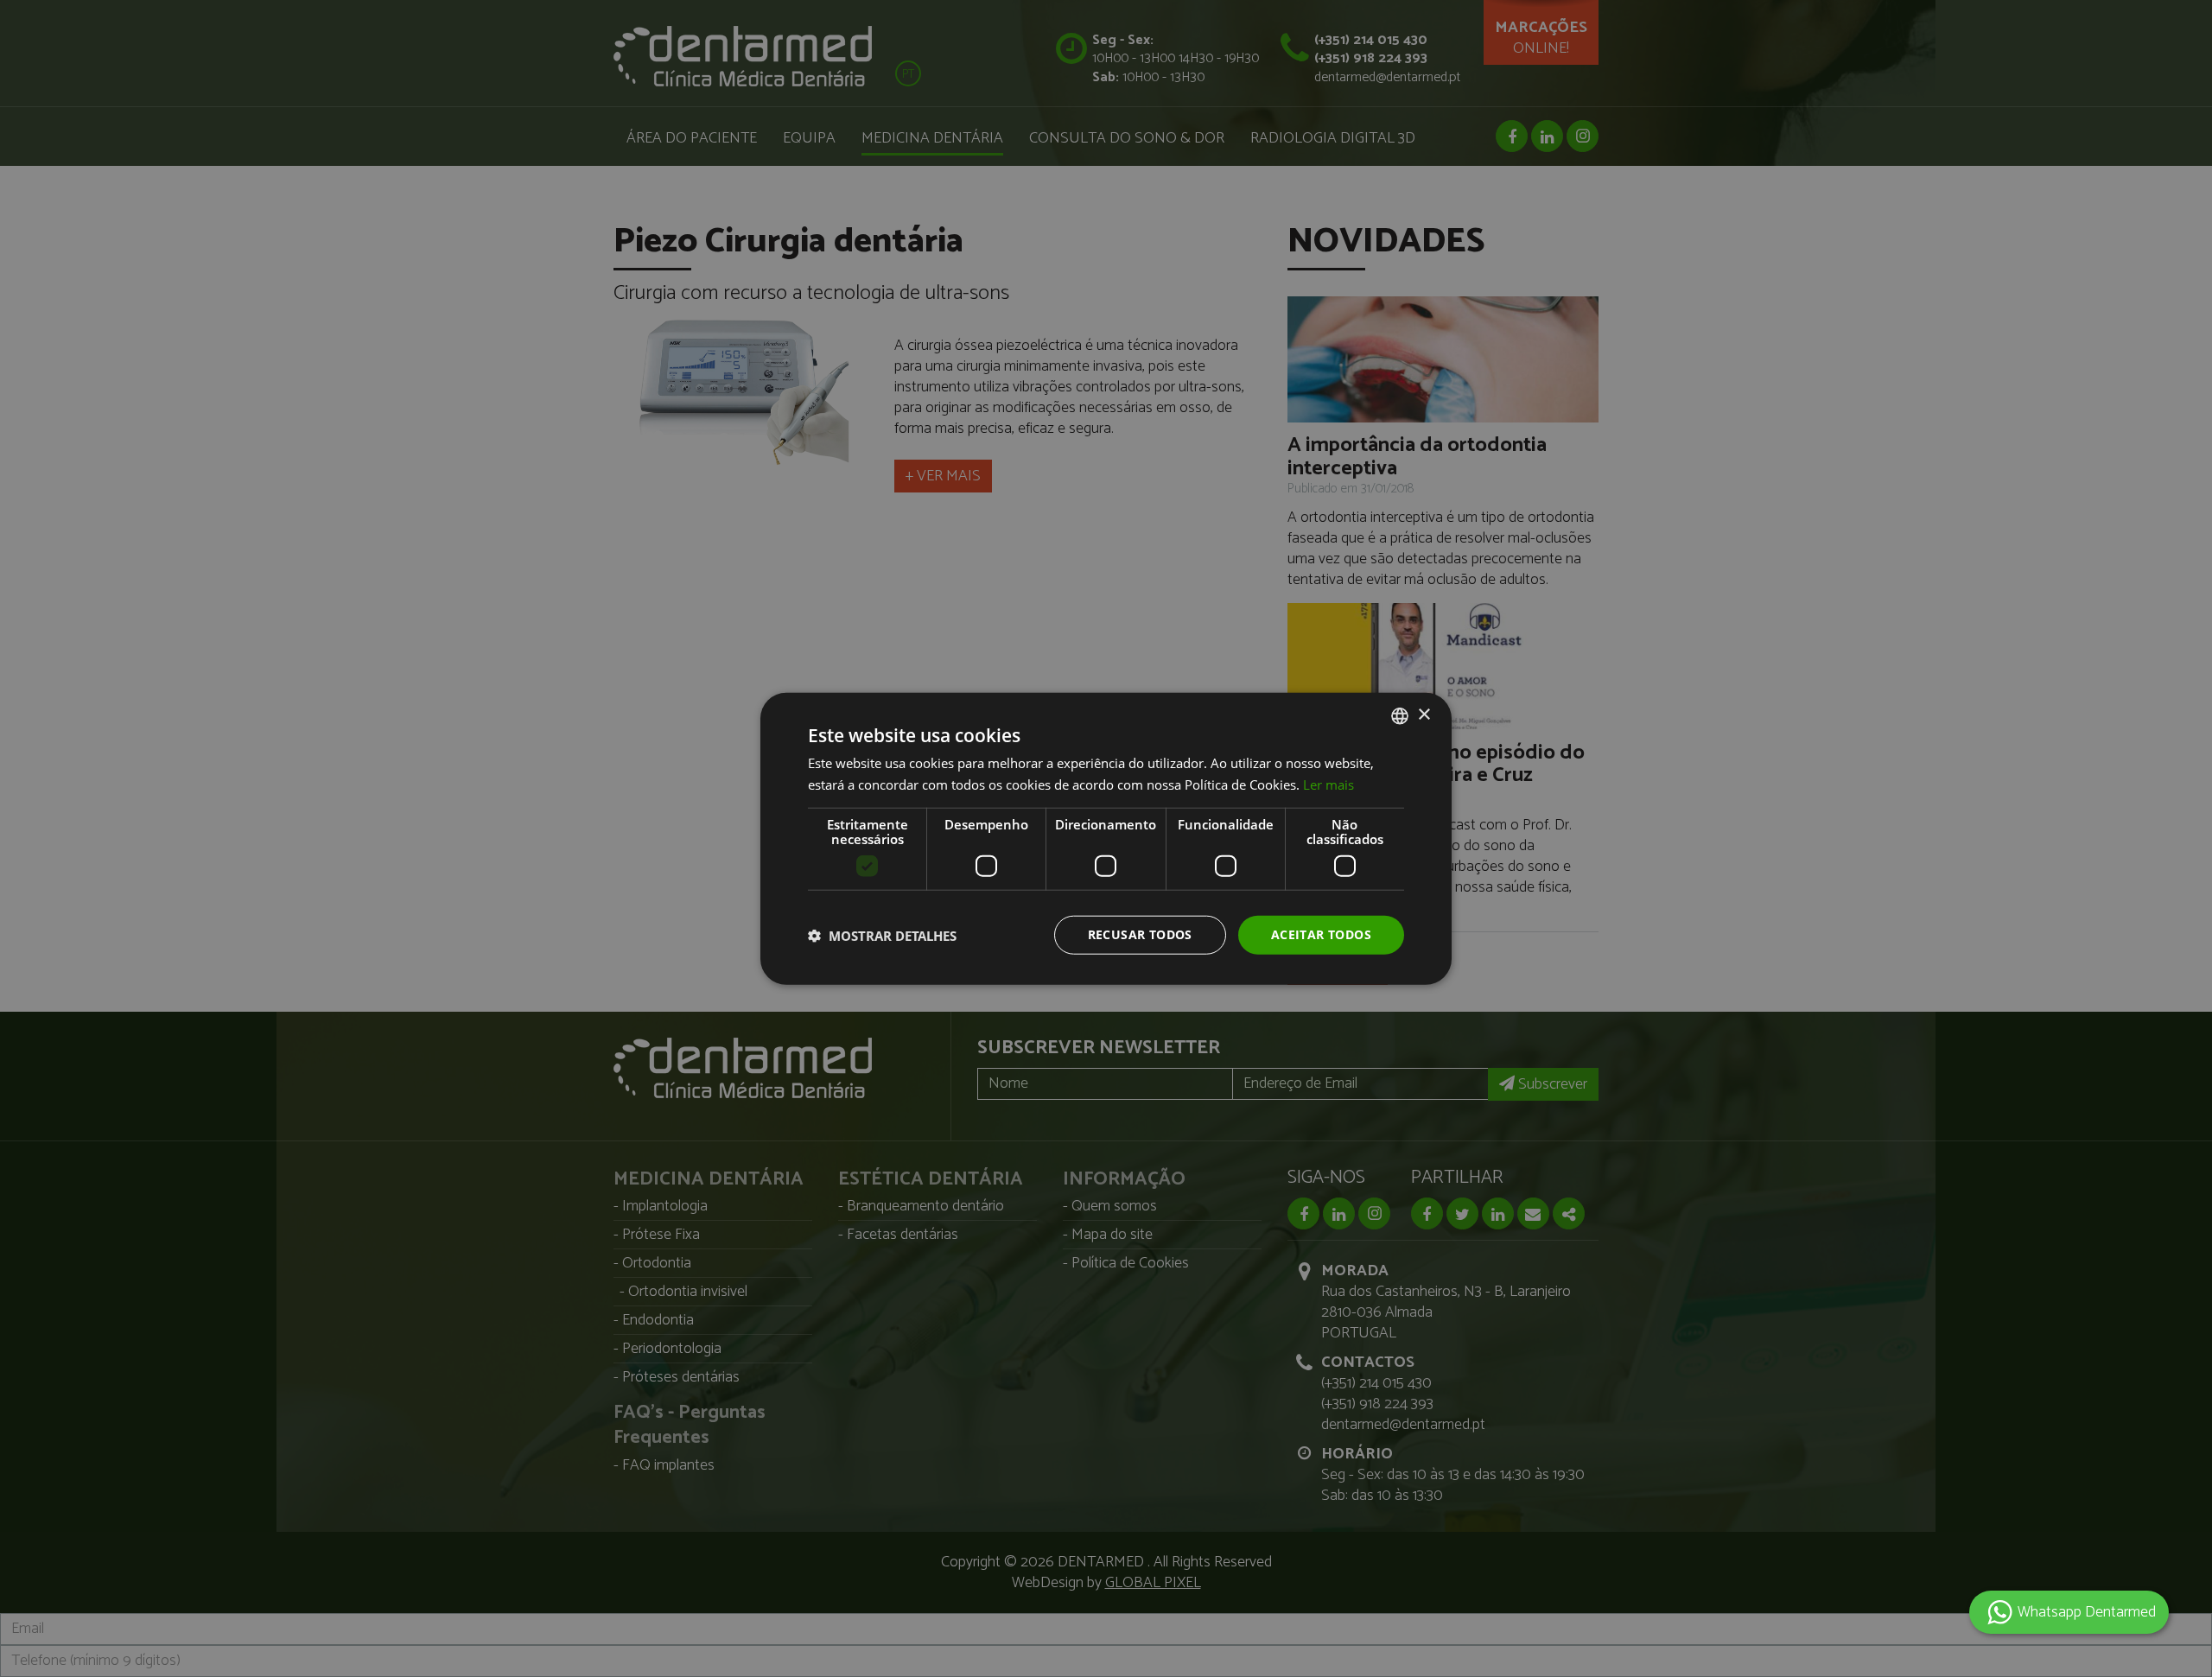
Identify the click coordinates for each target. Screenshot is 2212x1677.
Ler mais (1328, 784)
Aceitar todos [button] (1321, 934)
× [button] (1424, 715)
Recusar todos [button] (1140, 934)
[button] (882, 935)
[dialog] (1106, 838)
